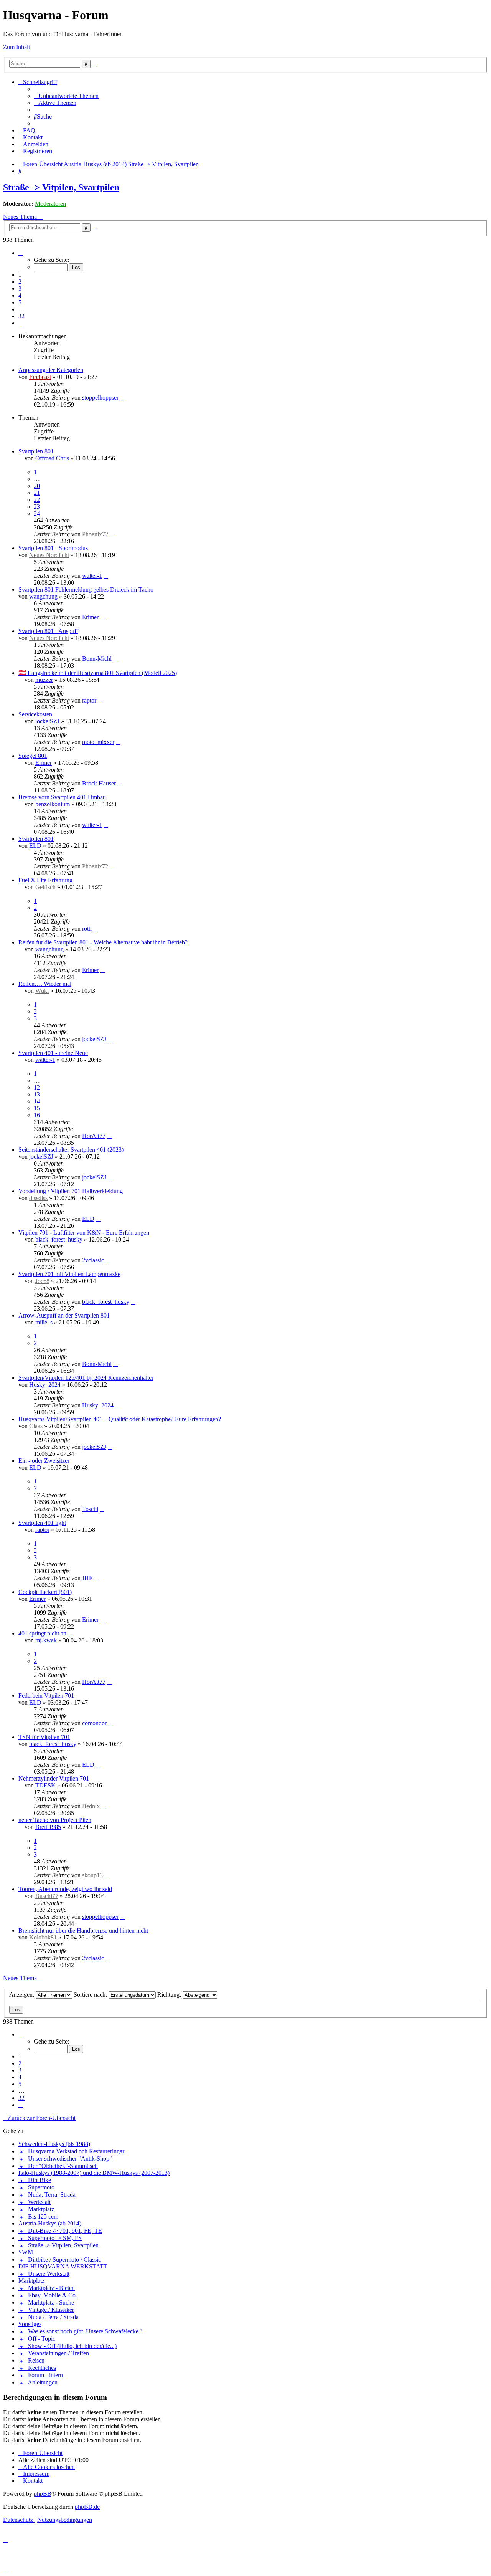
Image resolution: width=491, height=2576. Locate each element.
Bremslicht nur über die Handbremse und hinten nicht (83, 1930)
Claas (36, 1426)
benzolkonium (53, 804)
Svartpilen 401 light (42, 1523)
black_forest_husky (59, 1239)
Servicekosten (35, 714)
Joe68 (42, 1281)
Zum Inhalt (16, 47)
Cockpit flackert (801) (45, 1592)
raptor (89, 700)
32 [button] (21, 316)
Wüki (42, 991)
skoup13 (92, 1875)
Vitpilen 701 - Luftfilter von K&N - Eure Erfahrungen (84, 1233)
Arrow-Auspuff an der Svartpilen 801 (64, 1315)
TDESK (45, 1785)
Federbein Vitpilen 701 (46, 1696)
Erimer (90, 617)
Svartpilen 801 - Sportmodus (53, 548)
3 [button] (20, 289)
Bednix (91, 1806)
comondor (94, 1723)
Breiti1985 (48, 1827)
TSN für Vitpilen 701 (44, 1737)
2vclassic (93, 1260)
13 (37, 1094)
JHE (87, 1578)
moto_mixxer (98, 742)
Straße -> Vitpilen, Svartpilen (61, 187)
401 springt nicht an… (45, 1633)
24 (37, 513)
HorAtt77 (94, 1136)
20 (37, 486)
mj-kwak (46, 1640)
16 (37, 1115)
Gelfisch (45, 887)
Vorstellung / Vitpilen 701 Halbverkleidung (71, 1191)
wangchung (43, 596)
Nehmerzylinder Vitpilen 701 (54, 1778)
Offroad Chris (52, 458)
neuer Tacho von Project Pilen (55, 1820)
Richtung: (170, 1995)
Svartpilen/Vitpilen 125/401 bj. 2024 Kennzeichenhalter (86, 1378)
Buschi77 (47, 1896)
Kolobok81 (43, 1937)
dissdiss (38, 1198)
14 (37, 1101)
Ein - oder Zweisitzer (44, 1461)
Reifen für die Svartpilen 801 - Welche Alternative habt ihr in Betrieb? (103, 942)
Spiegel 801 (33, 756)
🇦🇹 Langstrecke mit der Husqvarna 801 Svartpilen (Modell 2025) (98, 673)
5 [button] (20, 302)
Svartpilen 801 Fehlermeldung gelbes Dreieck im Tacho (86, 589)
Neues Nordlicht (49, 555)
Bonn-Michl (97, 659)
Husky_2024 (45, 1385)
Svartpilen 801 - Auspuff (48, 631)
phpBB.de (87, 2507)
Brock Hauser (99, 783)
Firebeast (40, 377)
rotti (87, 928)
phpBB (43, 2494)
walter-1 (92, 576)
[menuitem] (66, 96)
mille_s (44, 1322)
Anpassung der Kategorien (51, 370)
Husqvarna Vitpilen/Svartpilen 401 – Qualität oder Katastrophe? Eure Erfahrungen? (120, 1419)
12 (37, 1087)
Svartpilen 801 (36, 451)
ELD (35, 846)
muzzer (44, 680)
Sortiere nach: (91, 1995)
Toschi (90, 1509)
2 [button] (20, 282)
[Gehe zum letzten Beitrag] (122, 398)
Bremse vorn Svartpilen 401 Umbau (62, 797)
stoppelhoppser (100, 398)
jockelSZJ (47, 721)
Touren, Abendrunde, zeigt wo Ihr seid (65, 1889)
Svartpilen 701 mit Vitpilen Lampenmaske (69, 1274)
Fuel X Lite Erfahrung (45, 880)
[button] (21, 253)
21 (37, 493)
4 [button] (20, 295)
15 (37, 1108)
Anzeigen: (22, 1995)
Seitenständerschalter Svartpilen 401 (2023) (71, 1150)
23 (37, 507)
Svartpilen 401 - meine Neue (53, 1053)
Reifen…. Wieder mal (45, 984)
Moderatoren (50, 204)
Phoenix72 (95, 534)
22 (37, 500)
